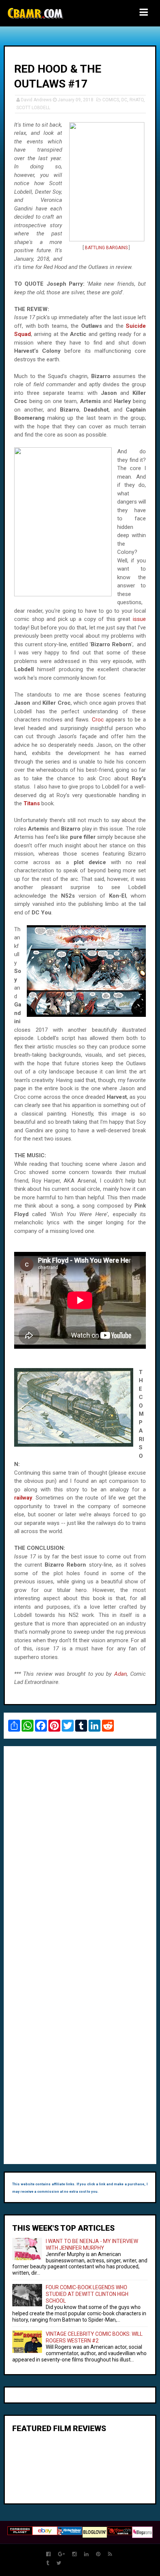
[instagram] (74, 2554)
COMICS (111, 100)
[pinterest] (98, 2554)
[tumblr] (48, 2563)
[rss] (110, 2554)
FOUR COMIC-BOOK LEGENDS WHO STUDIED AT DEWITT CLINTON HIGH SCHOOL (87, 2294)
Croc (98, 720)
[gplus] (61, 2554)
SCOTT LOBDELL (33, 108)
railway (23, 1498)
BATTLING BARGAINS (106, 248)
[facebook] (48, 2554)
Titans (32, 803)
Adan (121, 1674)
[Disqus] (80, 1854)
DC (124, 100)
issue (139, 619)
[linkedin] (86, 2554)
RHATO (137, 100)
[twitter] (59, 2563)
